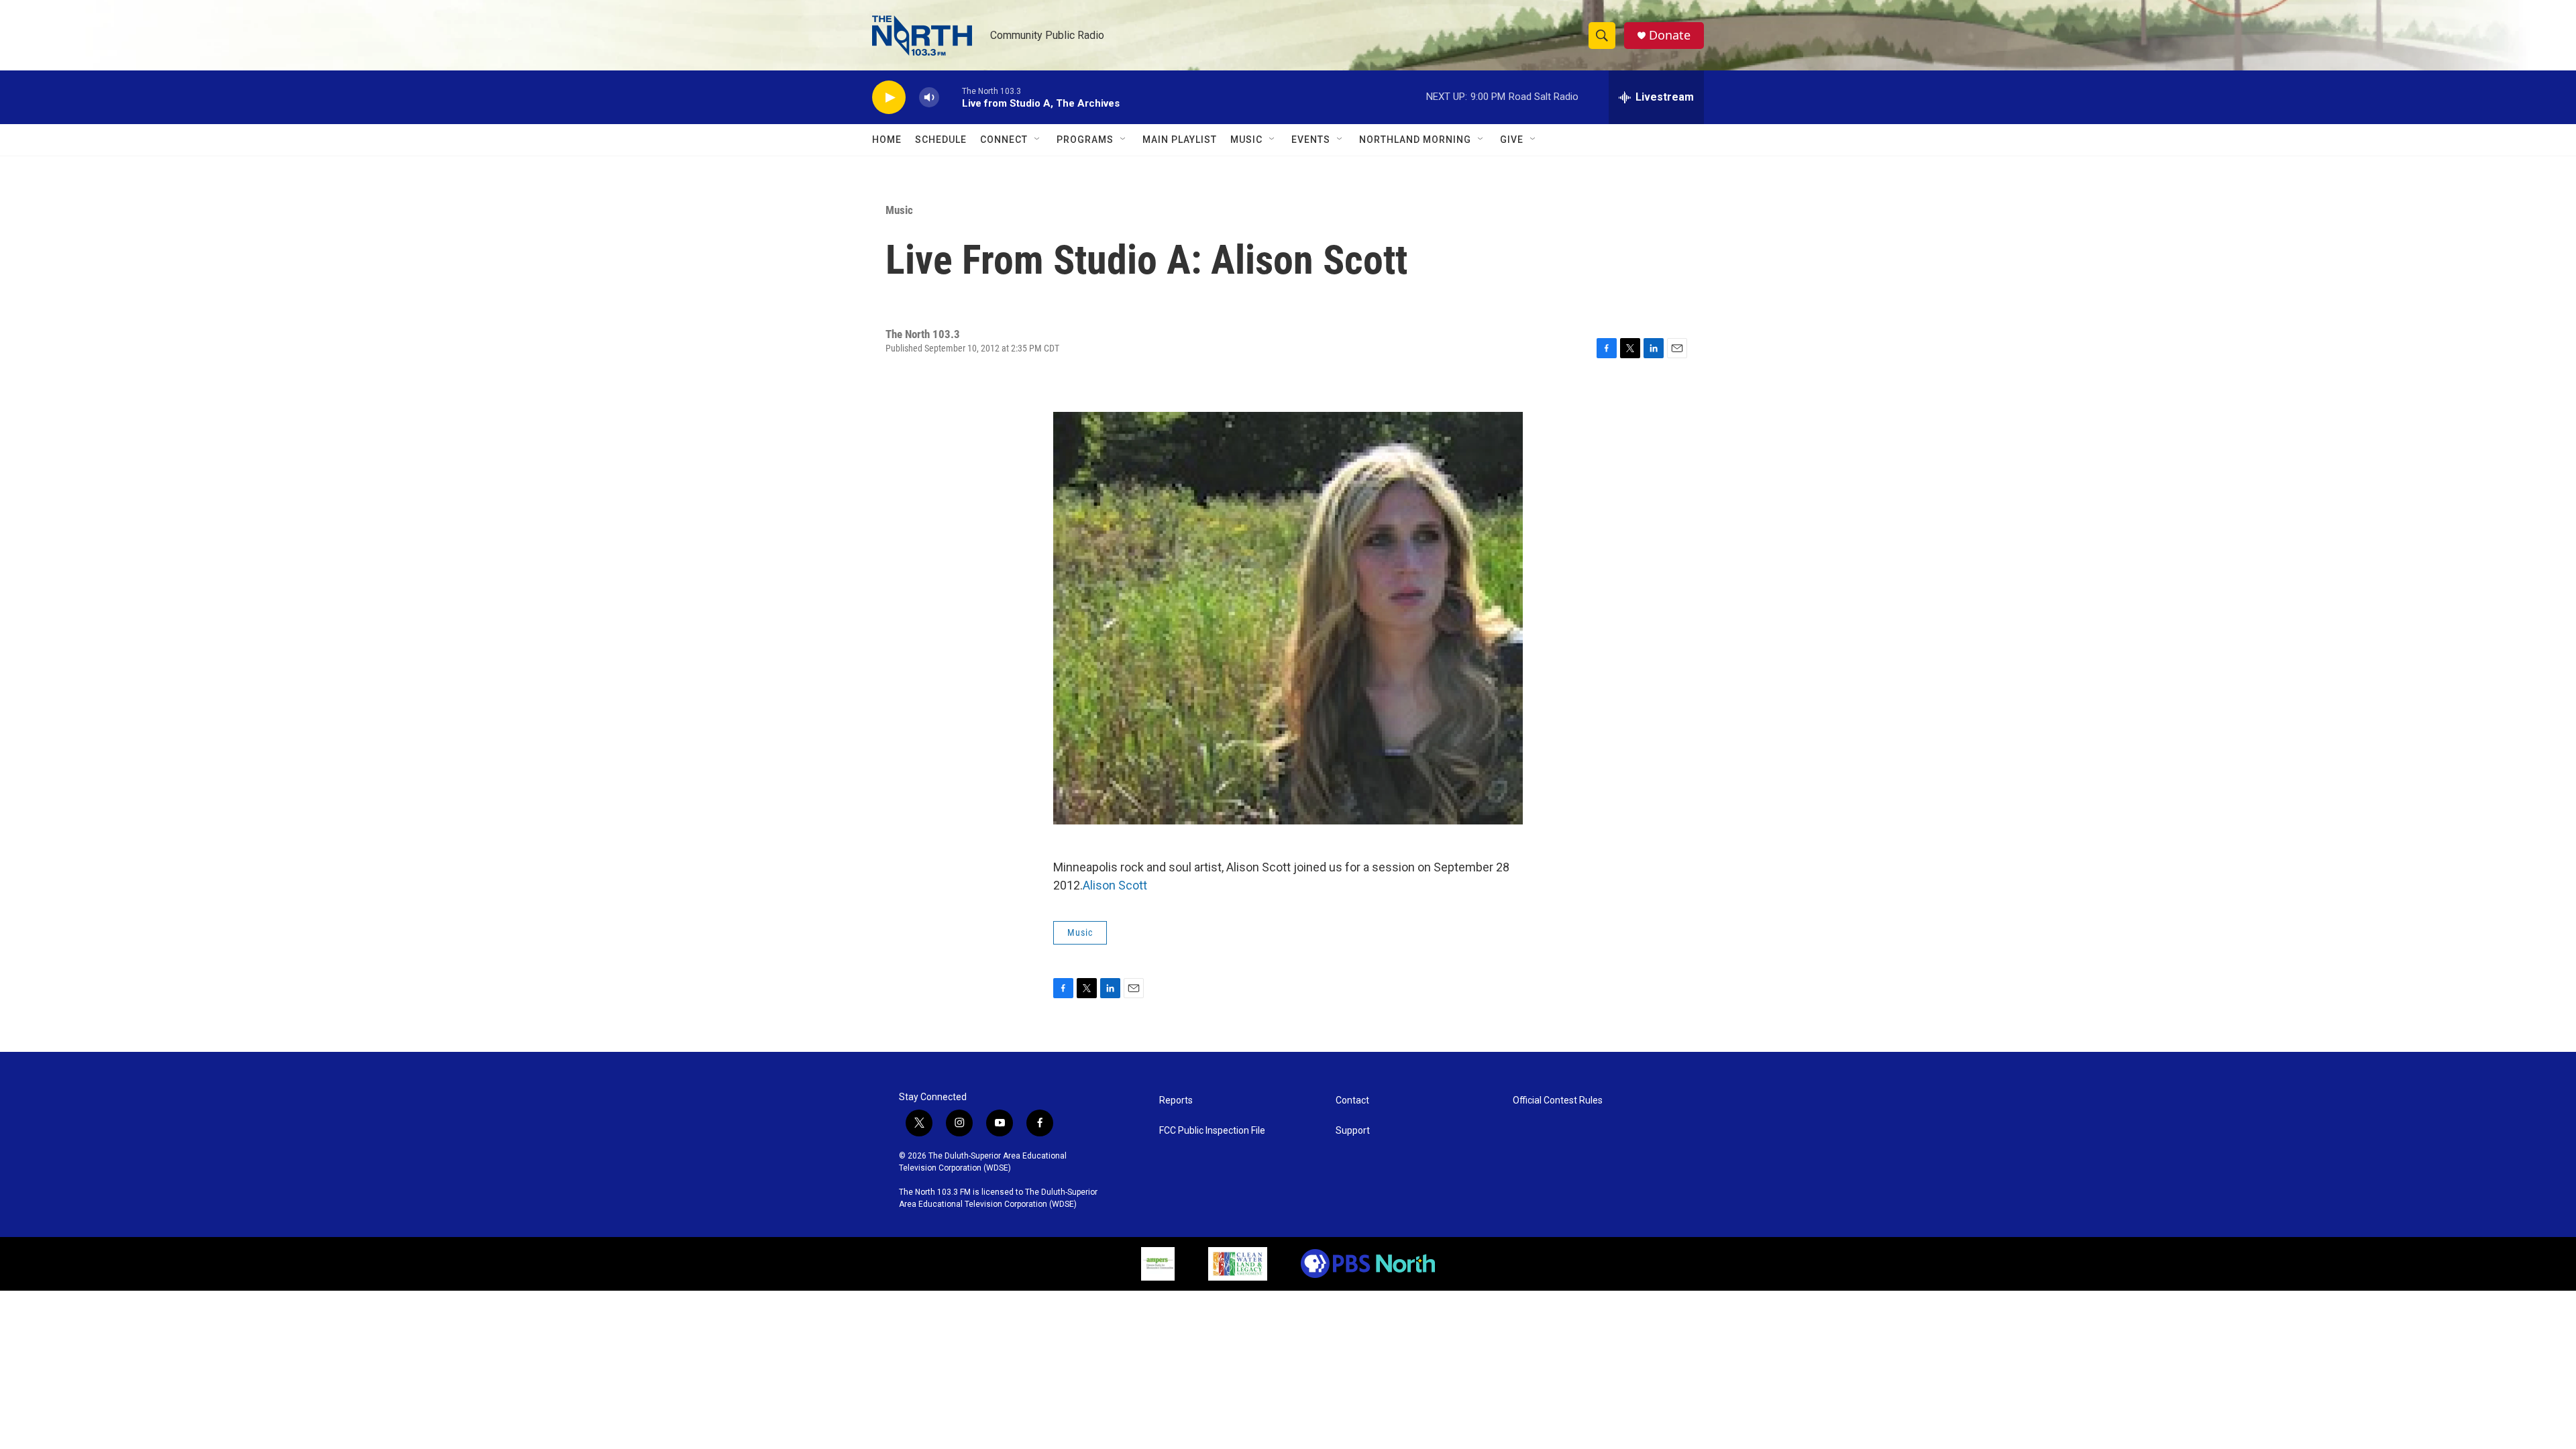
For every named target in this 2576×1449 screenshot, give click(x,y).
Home (887, 140)
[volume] (929, 98)
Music (1246, 140)
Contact (1352, 1101)
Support (1353, 1131)
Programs (1085, 140)
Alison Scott (1115, 885)
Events (1311, 140)
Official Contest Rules (1558, 1101)
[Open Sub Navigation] (1038, 140)
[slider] (951, 97)
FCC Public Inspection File (1212, 1131)
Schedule (941, 140)
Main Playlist (1180, 140)
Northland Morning (1415, 140)
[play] (889, 98)
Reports (1176, 1101)
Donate (1670, 35)
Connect (1004, 140)
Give (1512, 140)
